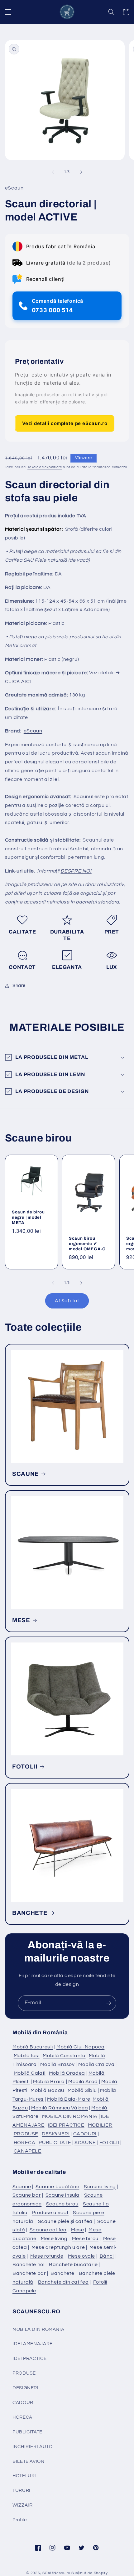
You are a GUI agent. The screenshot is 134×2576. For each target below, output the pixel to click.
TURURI (22, 2490)
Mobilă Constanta (64, 2056)
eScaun (33, 731)
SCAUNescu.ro (56, 2573)
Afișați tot (67, 1301)
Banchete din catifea (63, 2282)
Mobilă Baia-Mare (69, 2099)
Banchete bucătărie (73, 2265)
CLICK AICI (18, 681)
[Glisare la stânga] (53, 172)
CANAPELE (28, 2151)
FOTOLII (25, 1767)
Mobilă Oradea (67, 2073)
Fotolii (100, 2282)
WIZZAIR (22, 2505)
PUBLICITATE (55, 2143)
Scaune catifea (48, 2230)
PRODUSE (26, 2134)
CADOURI (85, 2134)
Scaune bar (27, 2195)
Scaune (22, 2187)
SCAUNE (26, 1474)
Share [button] (19, 986)
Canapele (24, 2291)
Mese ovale (81, 2256)
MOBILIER (100, 2125)
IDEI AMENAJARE (33, 2344)
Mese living (54, 2239)
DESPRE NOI (76, 871)
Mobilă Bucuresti (33, 2047)
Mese (78, 2230)
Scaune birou (62, 2204)
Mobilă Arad (83, 2082)
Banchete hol (29, 2265)
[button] (8, 12)
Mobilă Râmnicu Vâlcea (60, 2108)
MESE (21, 1620)
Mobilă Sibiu (82, 2090)
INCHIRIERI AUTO (32, 2447)
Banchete (62, 2273)
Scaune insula (62, 2195)
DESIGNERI (56, 2134)
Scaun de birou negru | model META (28, 1217)
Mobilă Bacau (47, 2090)
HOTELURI (24, 2476)
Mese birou (85, 2239)
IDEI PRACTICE (66, 2125)
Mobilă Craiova (96, 2064)
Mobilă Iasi (27, 2056)
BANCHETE (30, 1913)
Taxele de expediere (45, 467)
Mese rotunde (47, 2256)
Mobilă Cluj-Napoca (80, 2047)
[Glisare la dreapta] (81, 172)
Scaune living (100, 2187)
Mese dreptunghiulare (58, 2247)
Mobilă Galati (30, 2073)
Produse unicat (50, 2213)
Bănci (107, 2256)
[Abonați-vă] (109, 2003)
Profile (19, 2520)
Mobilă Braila (49, 2082)
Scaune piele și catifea (65, 2221)
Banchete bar (29, 2273)
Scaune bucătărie (57, 2187)
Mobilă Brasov (57, 2064)
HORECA (25, 2143)
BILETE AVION (29, 2461)
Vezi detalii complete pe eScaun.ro (65, 423)
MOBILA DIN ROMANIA (70, 2116)
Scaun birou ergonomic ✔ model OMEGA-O (87, 1244)
